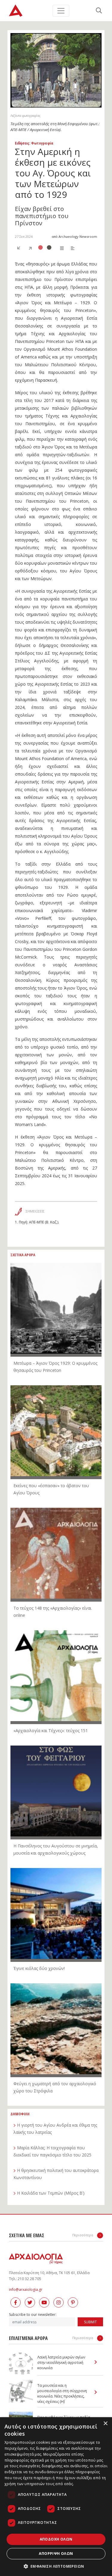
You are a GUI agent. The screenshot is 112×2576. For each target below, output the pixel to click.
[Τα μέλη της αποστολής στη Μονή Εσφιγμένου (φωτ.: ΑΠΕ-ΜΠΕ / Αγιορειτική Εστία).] (56, 70)
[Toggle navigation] (61, 11)
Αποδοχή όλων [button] (56, 2539)
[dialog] (56, 2497)
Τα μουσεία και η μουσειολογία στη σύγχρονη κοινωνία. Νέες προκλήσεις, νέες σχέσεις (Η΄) (62, 2393)
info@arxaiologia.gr (26, 2289)
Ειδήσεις (22, 143)
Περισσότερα (83, 2235)
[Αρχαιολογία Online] (16, 11)
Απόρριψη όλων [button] (56, 2554)
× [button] (105, 2424)
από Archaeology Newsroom (74, 236)
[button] (56, 2566)
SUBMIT (90, 2322)
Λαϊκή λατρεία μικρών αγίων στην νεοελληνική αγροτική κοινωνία (61, 2363)
